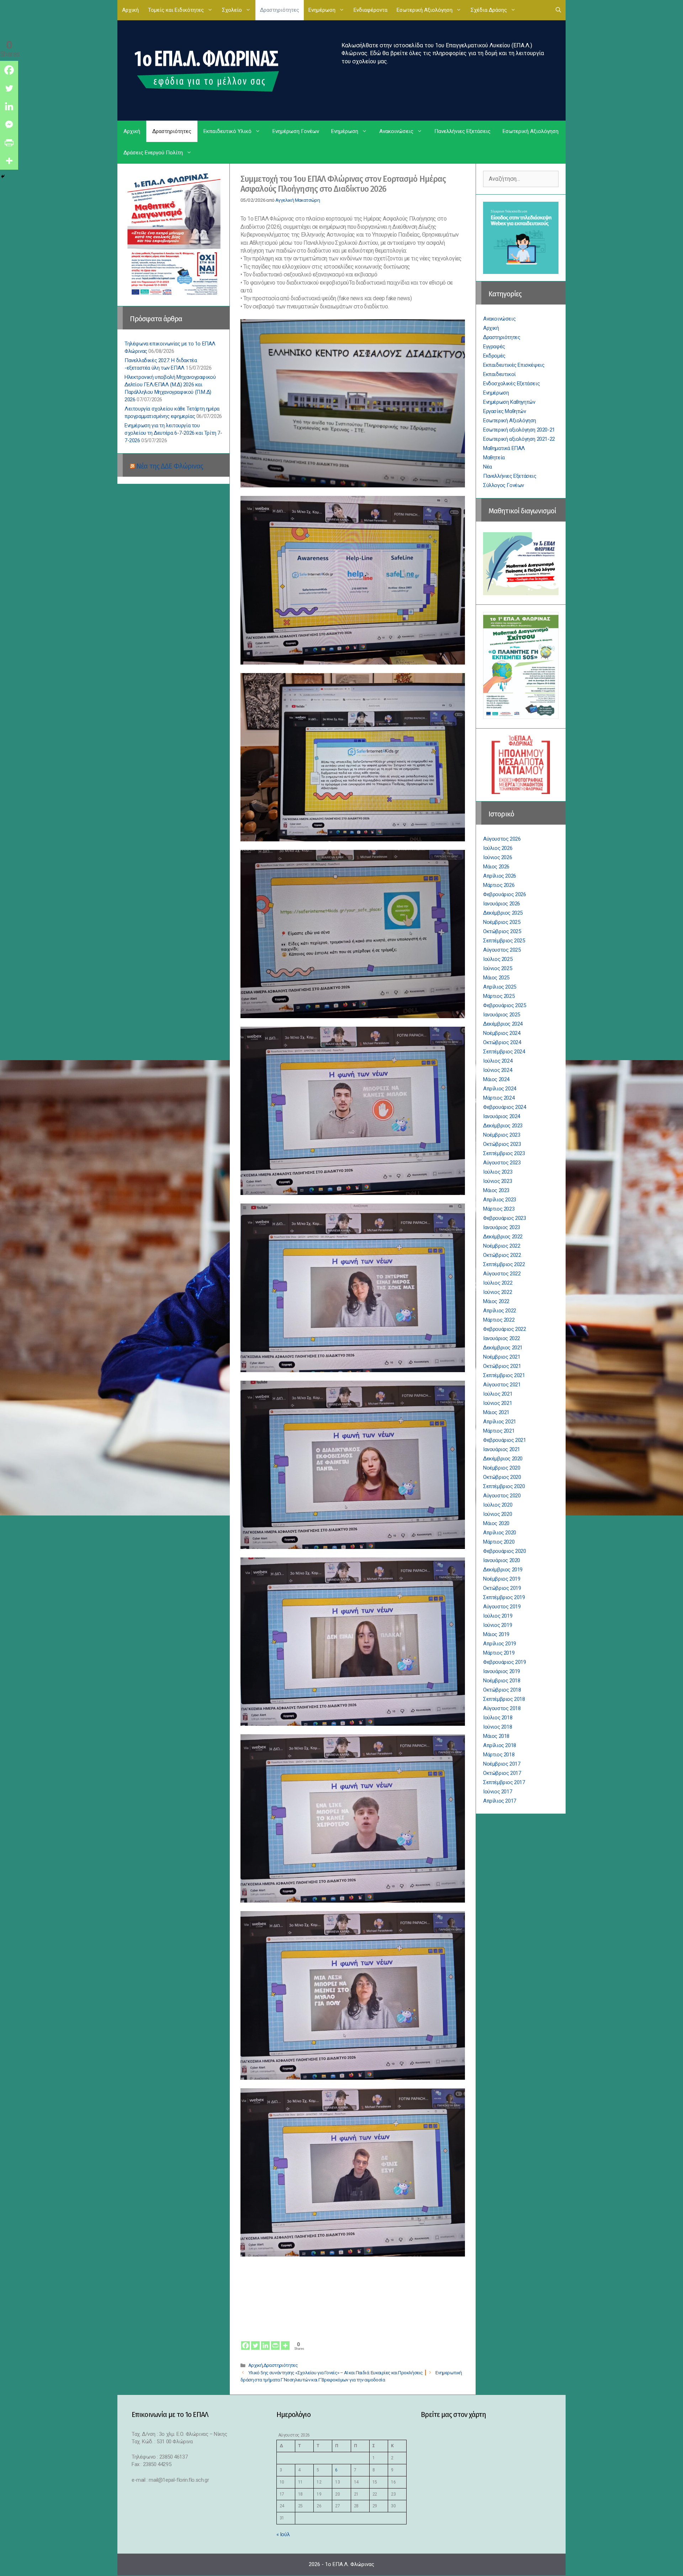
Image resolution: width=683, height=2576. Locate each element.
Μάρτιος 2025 (499, 996)
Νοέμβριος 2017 (502, 1764)
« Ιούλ (283, 2534)
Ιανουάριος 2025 (502, 1015)
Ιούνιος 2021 (497, 1403)
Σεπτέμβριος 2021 (504, 1375)
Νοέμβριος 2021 (502, 1357)
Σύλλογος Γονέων (504, 485)
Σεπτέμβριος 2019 (504, 1597)
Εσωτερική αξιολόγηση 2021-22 (519, 439)
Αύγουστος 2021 (502, 1385)
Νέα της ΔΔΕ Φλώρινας (170, 466)
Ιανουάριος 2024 (502, 1116)
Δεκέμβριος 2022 (503, 1237)
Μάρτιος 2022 (499, 1320)
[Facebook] (245, 2341)
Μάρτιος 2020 (499, 1542)
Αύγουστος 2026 (502, 839)
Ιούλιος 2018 (498, 1718)
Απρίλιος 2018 (500, 1745)
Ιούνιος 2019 (497, 1625)
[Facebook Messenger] (9, 124)
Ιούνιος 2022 (497, 1292)
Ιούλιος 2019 (498, 1616)
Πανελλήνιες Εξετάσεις (462, 131)
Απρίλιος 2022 (500, 1311)
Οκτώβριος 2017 (502, 1773)
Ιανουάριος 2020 (502, 1560)
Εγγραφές (494, 347)
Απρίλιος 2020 (500, 1533)
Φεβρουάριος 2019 (505, 1662)
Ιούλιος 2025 (498, 959)
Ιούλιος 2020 (498, 1505)
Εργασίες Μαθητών (505, 411)
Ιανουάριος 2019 (502, 1671)
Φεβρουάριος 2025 (505, 1005)
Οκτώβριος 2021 (502, 1366)
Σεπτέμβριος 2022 (504, 1264)
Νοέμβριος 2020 (502, 1468)
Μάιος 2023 (496, 1190)
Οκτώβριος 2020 (502, 1477)
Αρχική (130, 10)
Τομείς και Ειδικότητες (176, 10)
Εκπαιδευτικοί (499, 374)
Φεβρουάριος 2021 (505, 1440)
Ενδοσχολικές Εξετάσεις (511, 384)
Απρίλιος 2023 (500, 1200)
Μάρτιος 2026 (499, 885)
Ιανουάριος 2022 (502, 1338)
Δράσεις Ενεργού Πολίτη (153, 153)
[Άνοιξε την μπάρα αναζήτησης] (558, 10)
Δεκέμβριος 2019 (503, 1570)
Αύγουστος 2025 (502, 950)
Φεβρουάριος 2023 (505, 1218)
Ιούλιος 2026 (498, 848)
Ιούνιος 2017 (497, 1792)
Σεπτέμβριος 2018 (504, 1699)
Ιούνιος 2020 (497, 1514)
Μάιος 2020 (496, 1523)
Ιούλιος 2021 (498, 1394)
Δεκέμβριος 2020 (503, 1459)
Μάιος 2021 (496, 1412)
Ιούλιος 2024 (498, 1061)
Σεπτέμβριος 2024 (504, 1052)
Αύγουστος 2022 (502, 1274)
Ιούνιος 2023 (497, 1181)
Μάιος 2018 (496, 1736)
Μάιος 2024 (496, 1079)
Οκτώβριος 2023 (502, 1144)
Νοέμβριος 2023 (502, 1135)
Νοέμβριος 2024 (502, 1033)
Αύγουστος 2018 (502, 1708)
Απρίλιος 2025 (500, 987)
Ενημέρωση (322, 10)
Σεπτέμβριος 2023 (504, 1153)
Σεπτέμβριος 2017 (504, 1782)
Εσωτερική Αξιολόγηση (425, 10)
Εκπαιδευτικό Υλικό (227, 131)
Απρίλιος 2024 (500, 1089)
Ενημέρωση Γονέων (296, 131)
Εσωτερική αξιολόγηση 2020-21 (519, 430)
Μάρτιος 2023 (499, 1209)
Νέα (488, 467)
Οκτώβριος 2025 (502, 931)
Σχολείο (232, 10)
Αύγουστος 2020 (502, 1496)
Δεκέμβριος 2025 (503, 913)
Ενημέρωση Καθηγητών (509, 402)
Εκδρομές (494, 356)
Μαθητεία (494, 457)
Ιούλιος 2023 (498, 1172)
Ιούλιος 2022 (498, 1283)
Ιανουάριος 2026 (502, 904)
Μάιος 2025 (496, 978)
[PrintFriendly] (275, 2341)
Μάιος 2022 (496, 1301)
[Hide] (3, 176)
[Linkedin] (265, 2341)
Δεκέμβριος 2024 (503, 1024)
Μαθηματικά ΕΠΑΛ (504, 448)
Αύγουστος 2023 (502, 1163)
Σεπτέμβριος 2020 (504, 1486)
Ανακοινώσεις (396, 131)
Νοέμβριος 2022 (502, 1246)
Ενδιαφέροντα (370, 10)
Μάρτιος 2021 (499, 1431)
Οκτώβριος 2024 (502, 1042)
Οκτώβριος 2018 (502, 1690)
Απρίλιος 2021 (500, 1422)
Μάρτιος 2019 (499, 1653)
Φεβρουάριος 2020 (505, 1551)
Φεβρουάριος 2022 (505, 1329)
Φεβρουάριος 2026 (505, 894)
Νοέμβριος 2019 (502, 1579)
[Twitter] (255, 2341)
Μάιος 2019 (496, 1634)
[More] (285, 2341)
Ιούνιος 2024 (497, 1070)
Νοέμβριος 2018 (502, 1681)
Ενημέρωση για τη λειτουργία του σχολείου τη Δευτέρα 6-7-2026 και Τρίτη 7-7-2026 (173, 433)
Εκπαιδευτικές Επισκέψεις (514, 365)
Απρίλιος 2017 (500, 1801)
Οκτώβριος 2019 (502, 1588)
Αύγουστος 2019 (502, 1607)
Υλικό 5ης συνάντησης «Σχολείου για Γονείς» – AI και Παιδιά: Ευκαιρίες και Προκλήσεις (336, 2373)
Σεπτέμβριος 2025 (504, 941)
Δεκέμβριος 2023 (503, 1126)
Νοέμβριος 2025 (502, 922)
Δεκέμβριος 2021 (503, 1348)
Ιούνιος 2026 (497, 857)
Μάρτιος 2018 (499, 1755)
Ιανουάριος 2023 (502, 1227)
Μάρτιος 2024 (499, 1098)
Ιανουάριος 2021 (502, 1449)
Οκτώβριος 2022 (502, 1255)
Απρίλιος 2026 (500, 876)
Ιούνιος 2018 (497, 1727)
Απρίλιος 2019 (500, 1644)
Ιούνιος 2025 (497, 968)
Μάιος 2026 (496, 867)
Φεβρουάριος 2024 (505, 1107)
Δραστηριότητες (280, 10)
